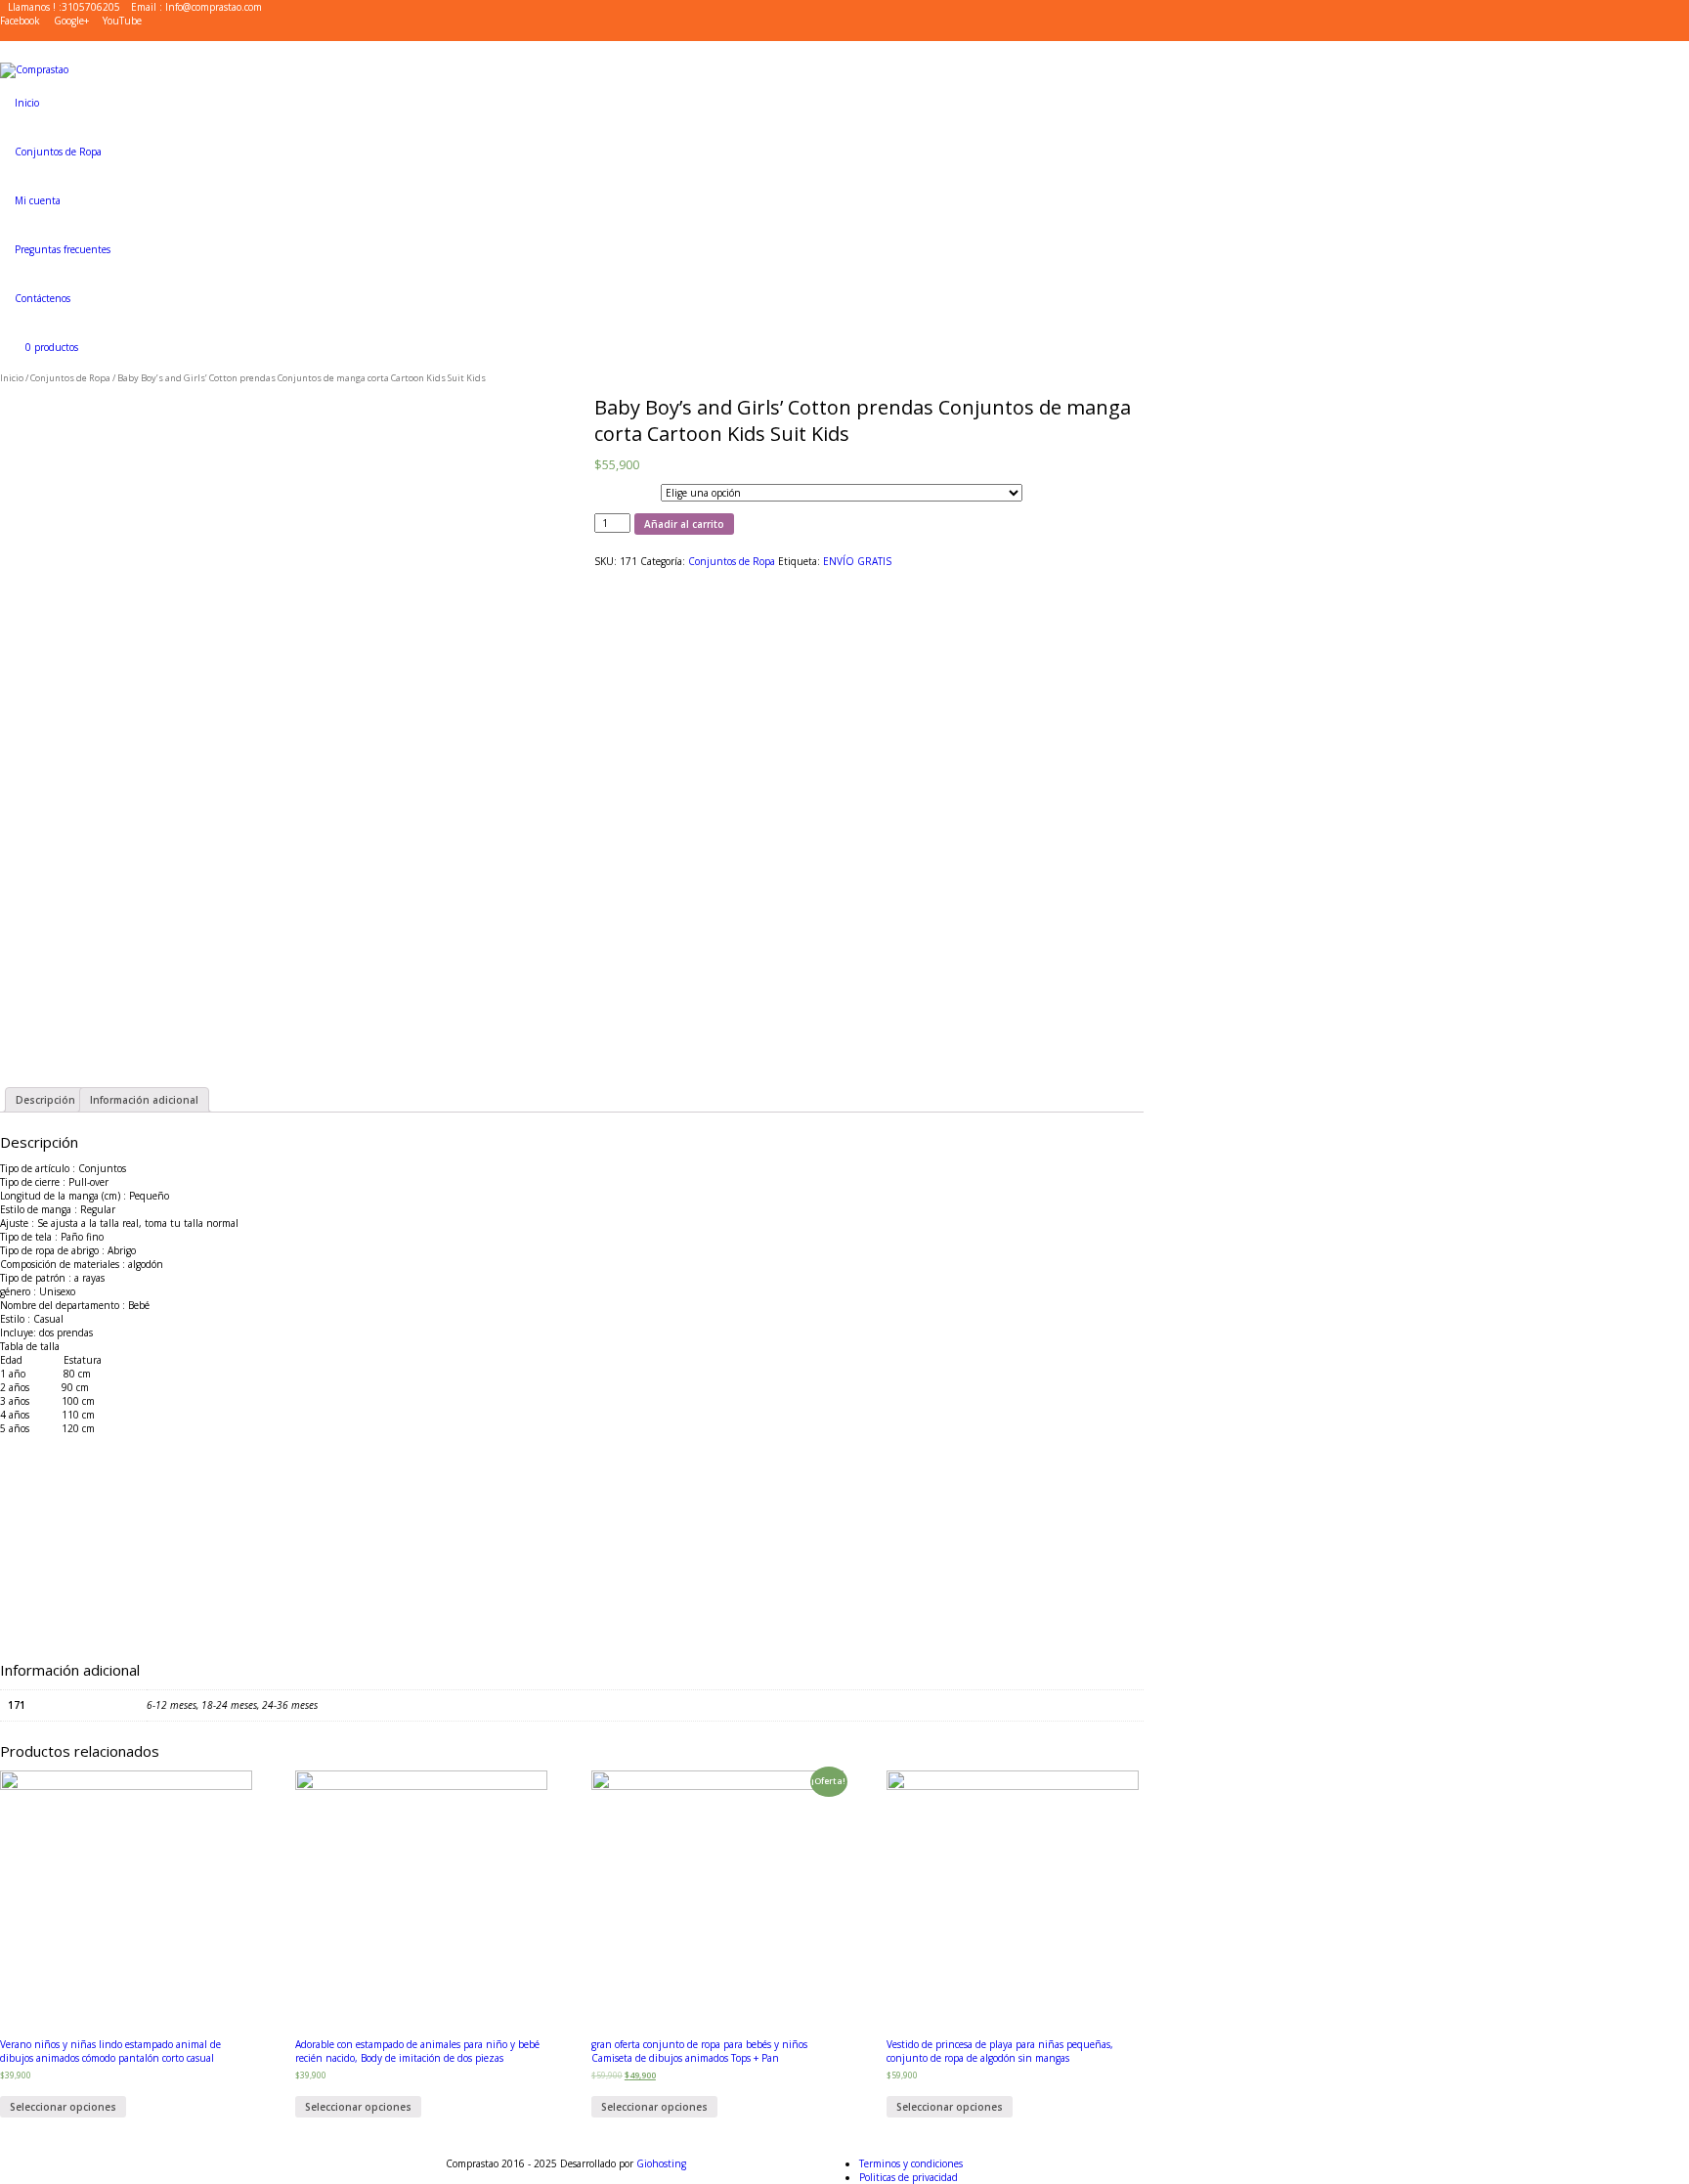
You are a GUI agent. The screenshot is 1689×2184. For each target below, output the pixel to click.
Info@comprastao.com (214, 7)
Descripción (45, 1100)
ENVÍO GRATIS (857, 561)
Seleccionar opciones (63, 2107)
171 (600, 490)
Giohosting (661, 2163)
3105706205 (91, 7)
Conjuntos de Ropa (70, 378)
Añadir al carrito (684, 524)
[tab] (45, 1100)
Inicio (12, 378)
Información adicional (144, 1100)
